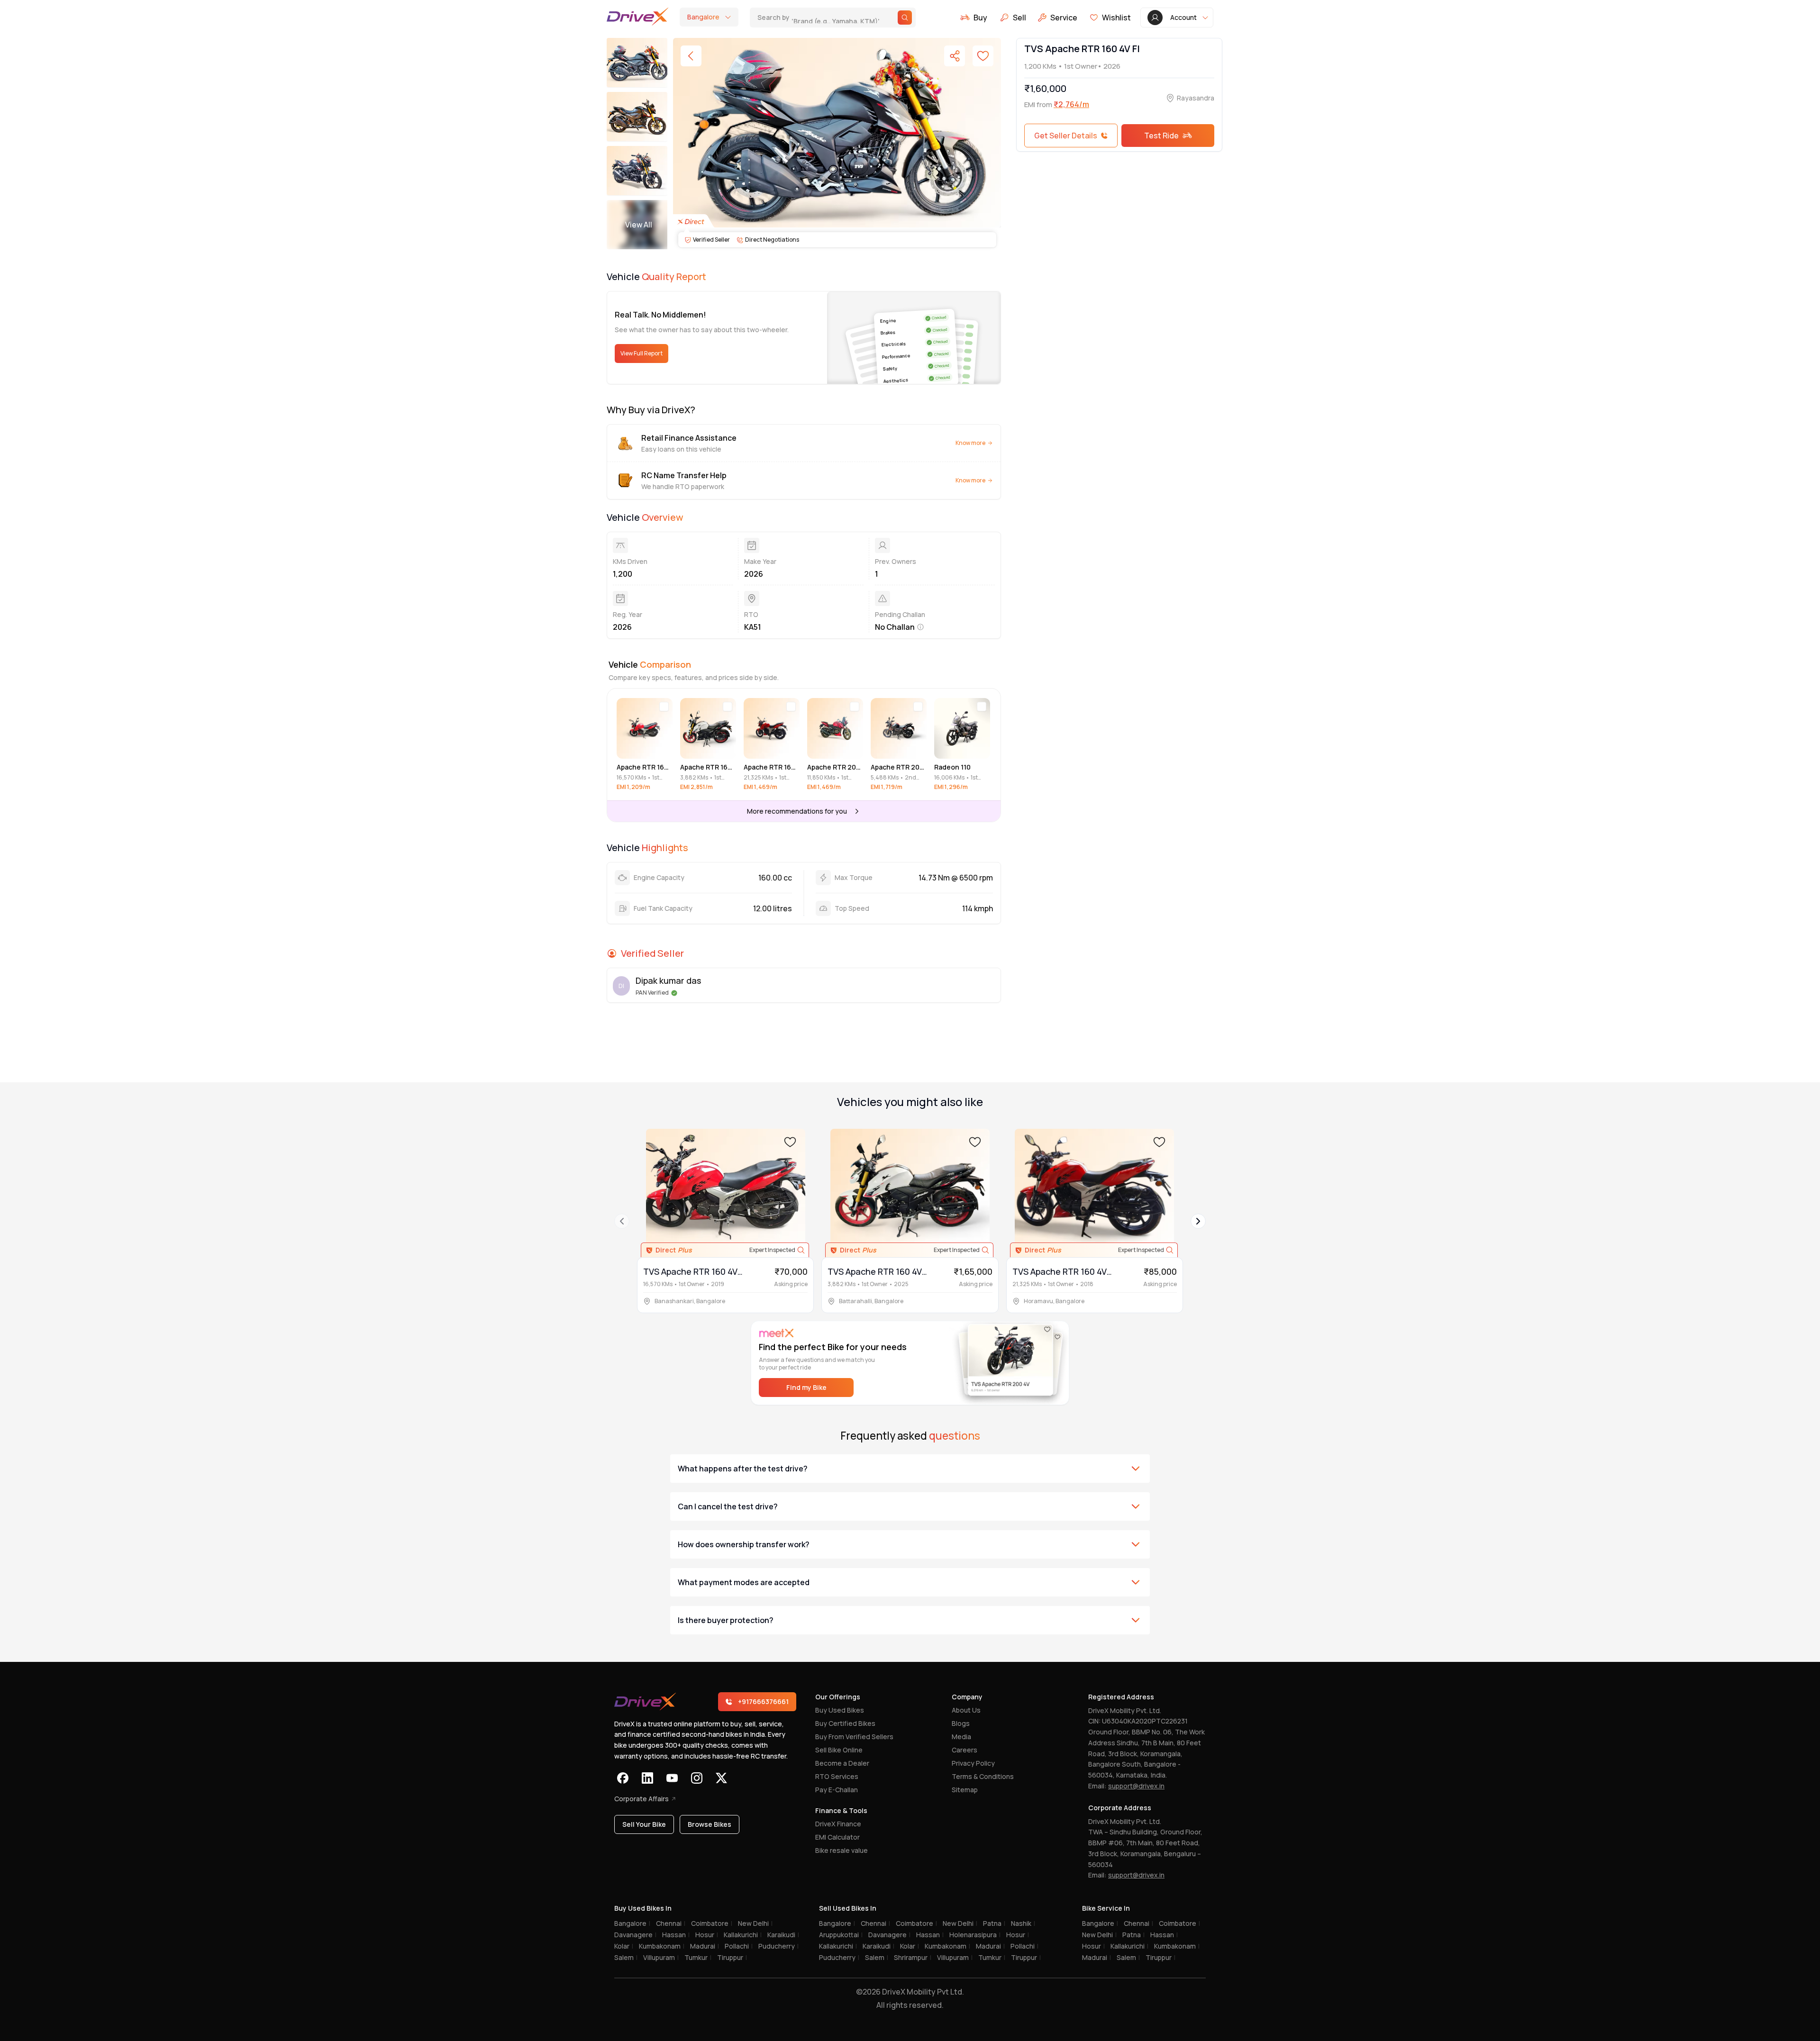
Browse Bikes (710, 1824)
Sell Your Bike (644, 1824)
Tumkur (698, 1957)
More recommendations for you (797, 811)
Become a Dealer (842, 1763)
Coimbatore (712, 1923)
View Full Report (642, 353)
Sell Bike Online (839, 1750)
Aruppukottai (841, 1935)
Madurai (705, 1946)
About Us (966, 1710)
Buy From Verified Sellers (854, 1737)
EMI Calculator (837, 1837)
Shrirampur (913, 1957)
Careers (965, 1750)
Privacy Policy (973, 1763)
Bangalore (632, 1923)
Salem (626, 1957)
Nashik (1023, 1923)
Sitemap (965, 1790)
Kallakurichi (743, 1935)
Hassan (676, 1935)
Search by (819, 17)
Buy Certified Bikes (845, 1723)
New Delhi (755, 1923)
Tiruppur (732, 1957)
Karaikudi (783, 1935)
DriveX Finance (838, 1824)
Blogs (961, 1723)
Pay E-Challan (837, 1790)
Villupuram (661, 1957)
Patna (994, 1923)
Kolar (624, 1946)
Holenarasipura (975, 1935)
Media (961, 1737)
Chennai (671, 1923)
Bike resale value (842, 1850)
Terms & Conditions (983, 1776)
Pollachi (739, 1946)
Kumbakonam (662, 1946)
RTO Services (837, 1776)
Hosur (707, 1935)
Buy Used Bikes (840, 1710)
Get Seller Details (1066, 136)
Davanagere (635, 1935)
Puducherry (778, 1946)
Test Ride (1161, 136)
